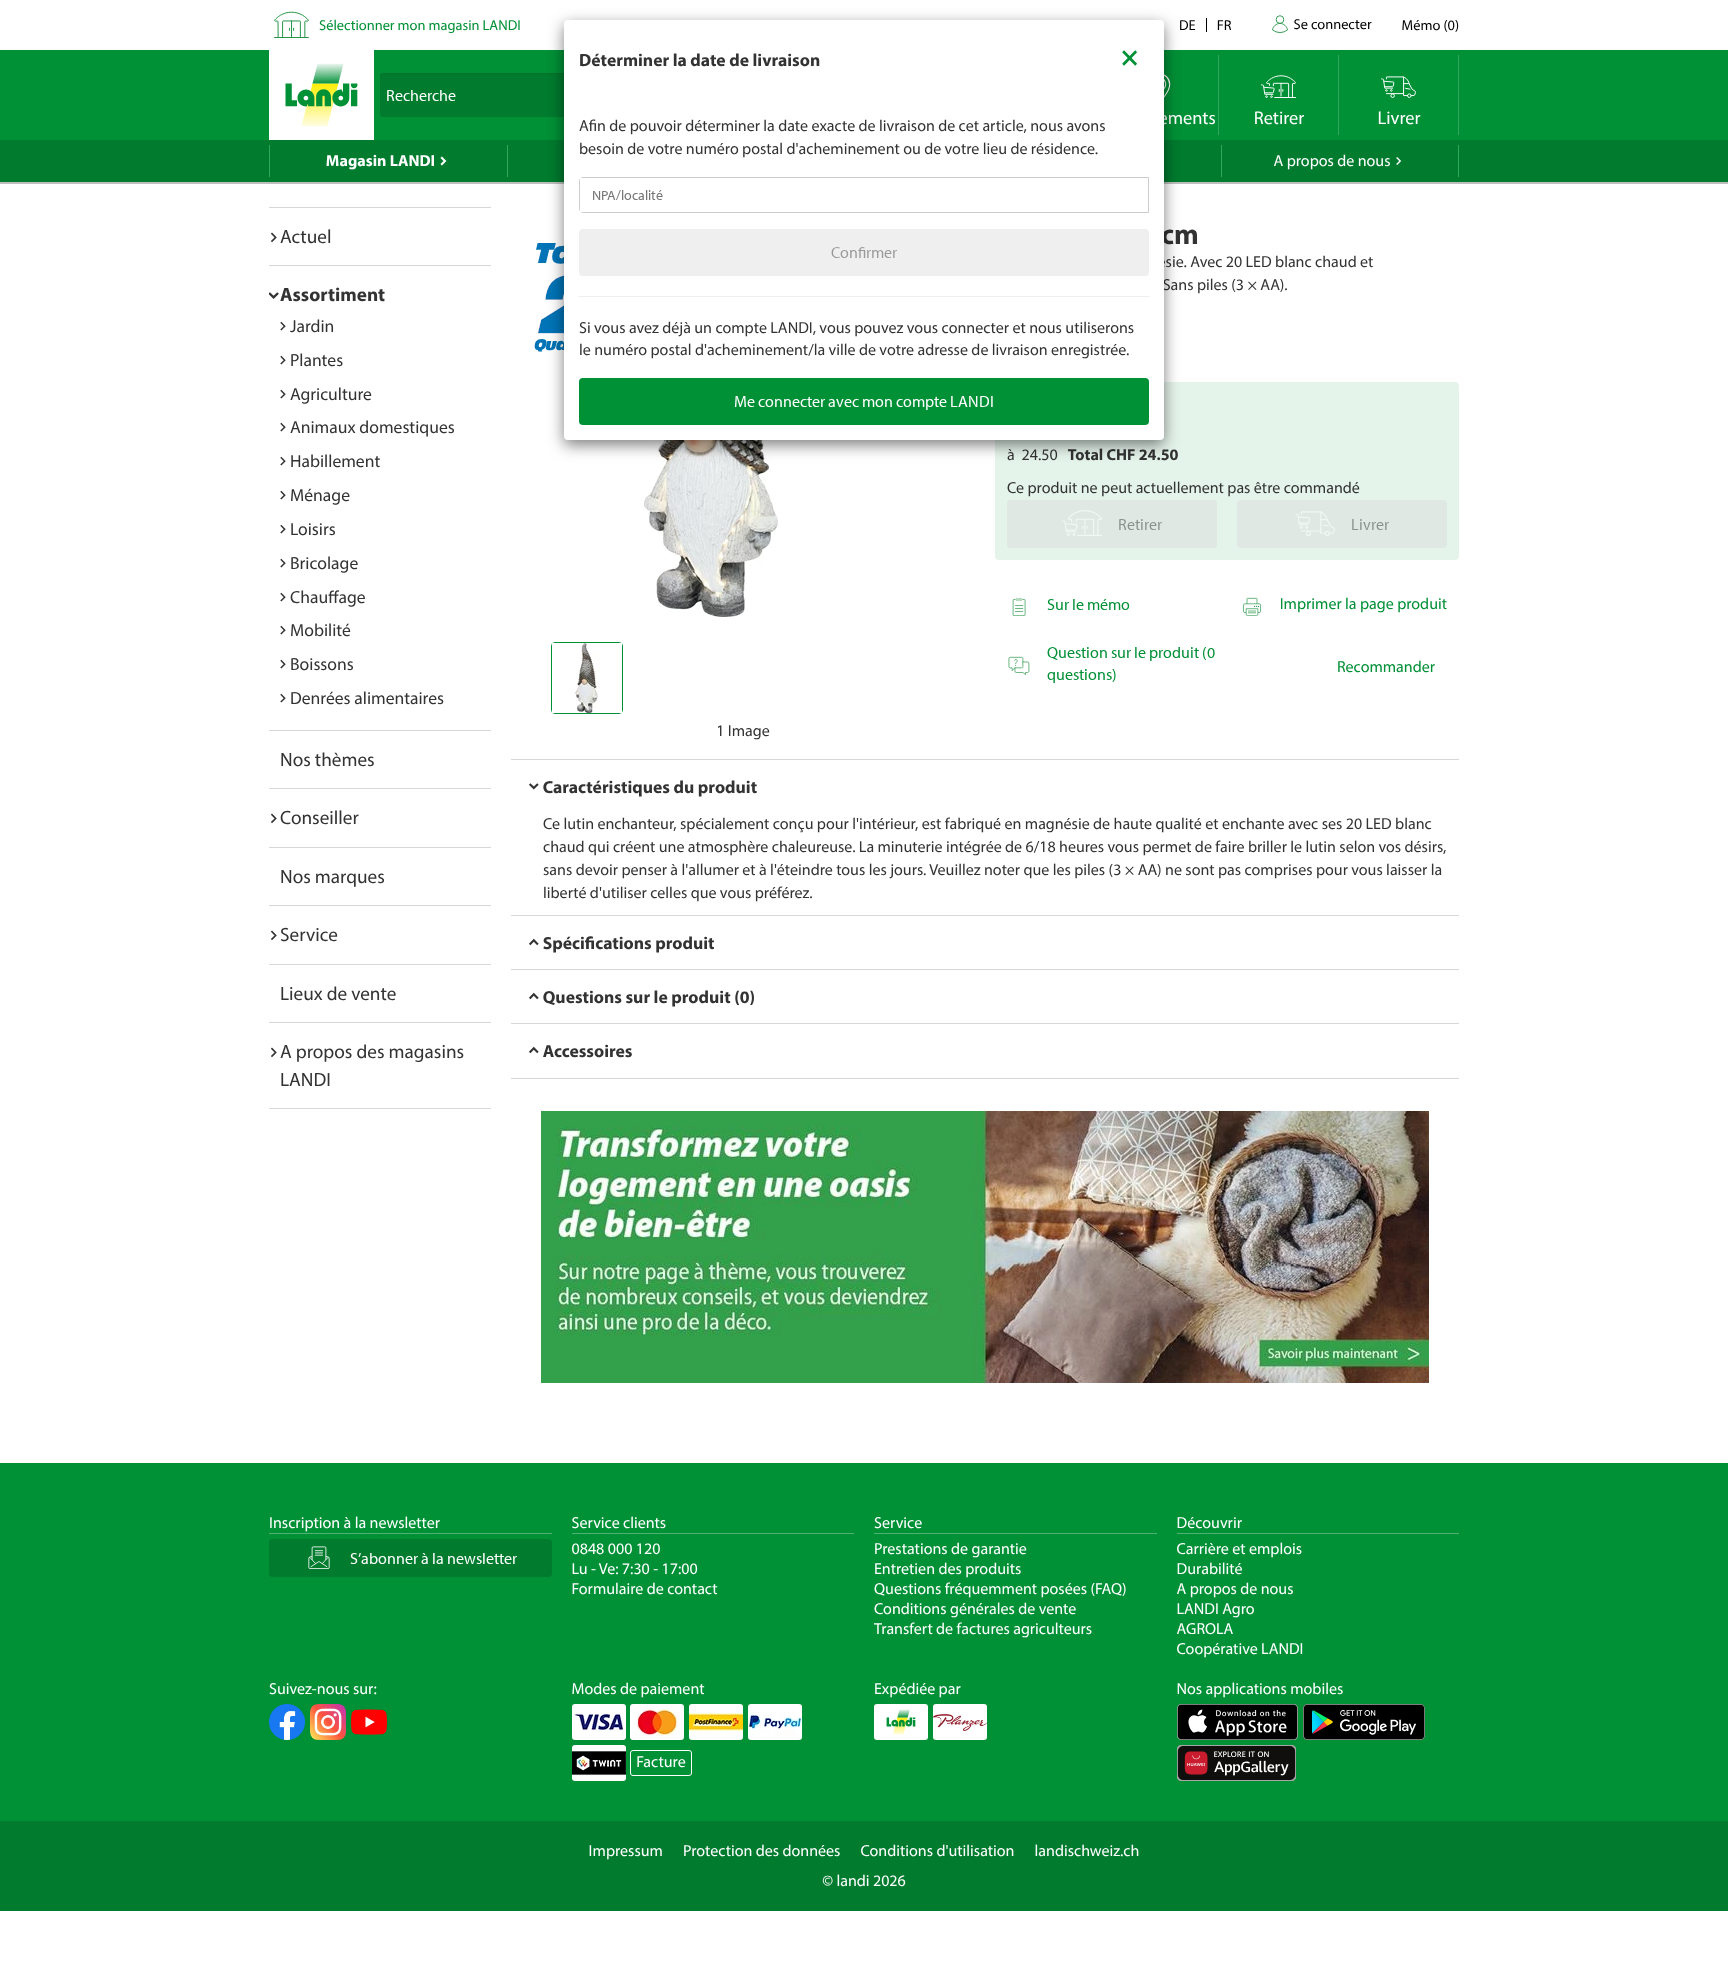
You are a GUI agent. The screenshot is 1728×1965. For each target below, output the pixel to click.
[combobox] (864, 195)
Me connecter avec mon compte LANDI (864, 401)
